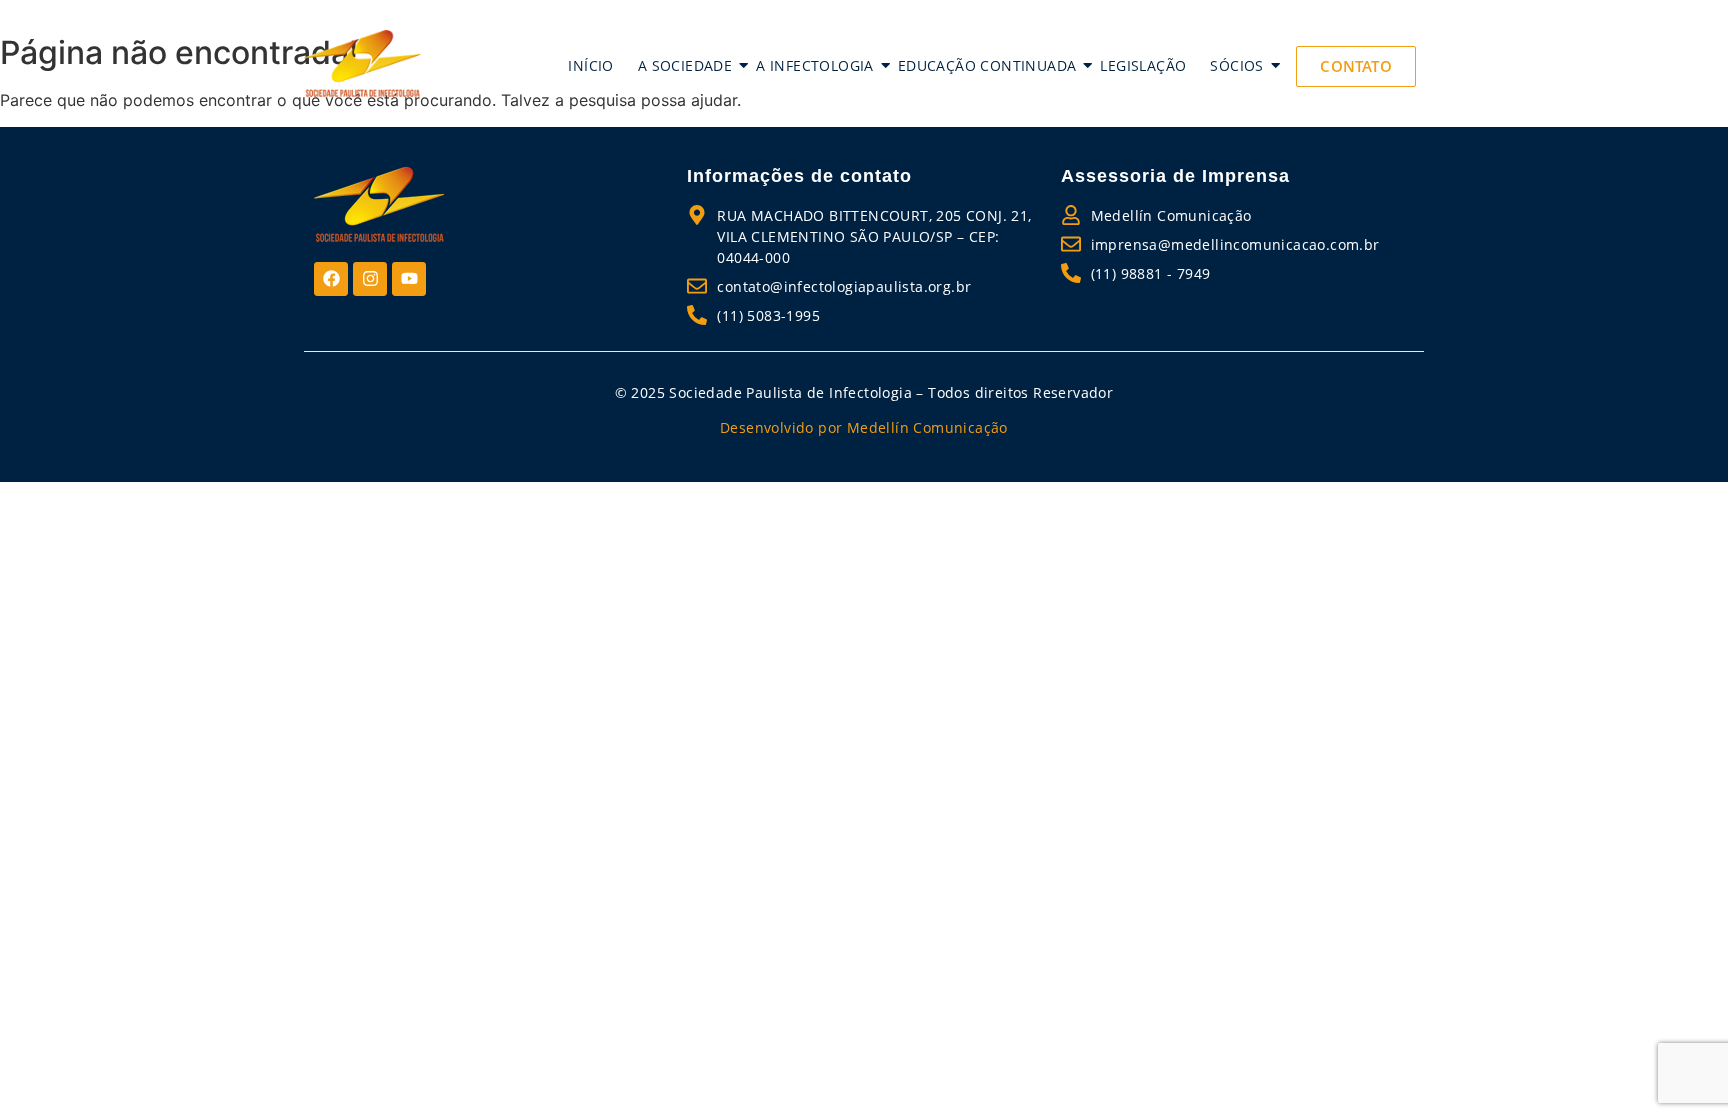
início (590, 65)
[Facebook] (331, 279)
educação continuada (987, 65)
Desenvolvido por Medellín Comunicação (864, 427)
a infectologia (815, 65)
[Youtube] (409, 279)
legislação (1143, 65)
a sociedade (685, 65)
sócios (1236, 65)
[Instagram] (370, 279)
